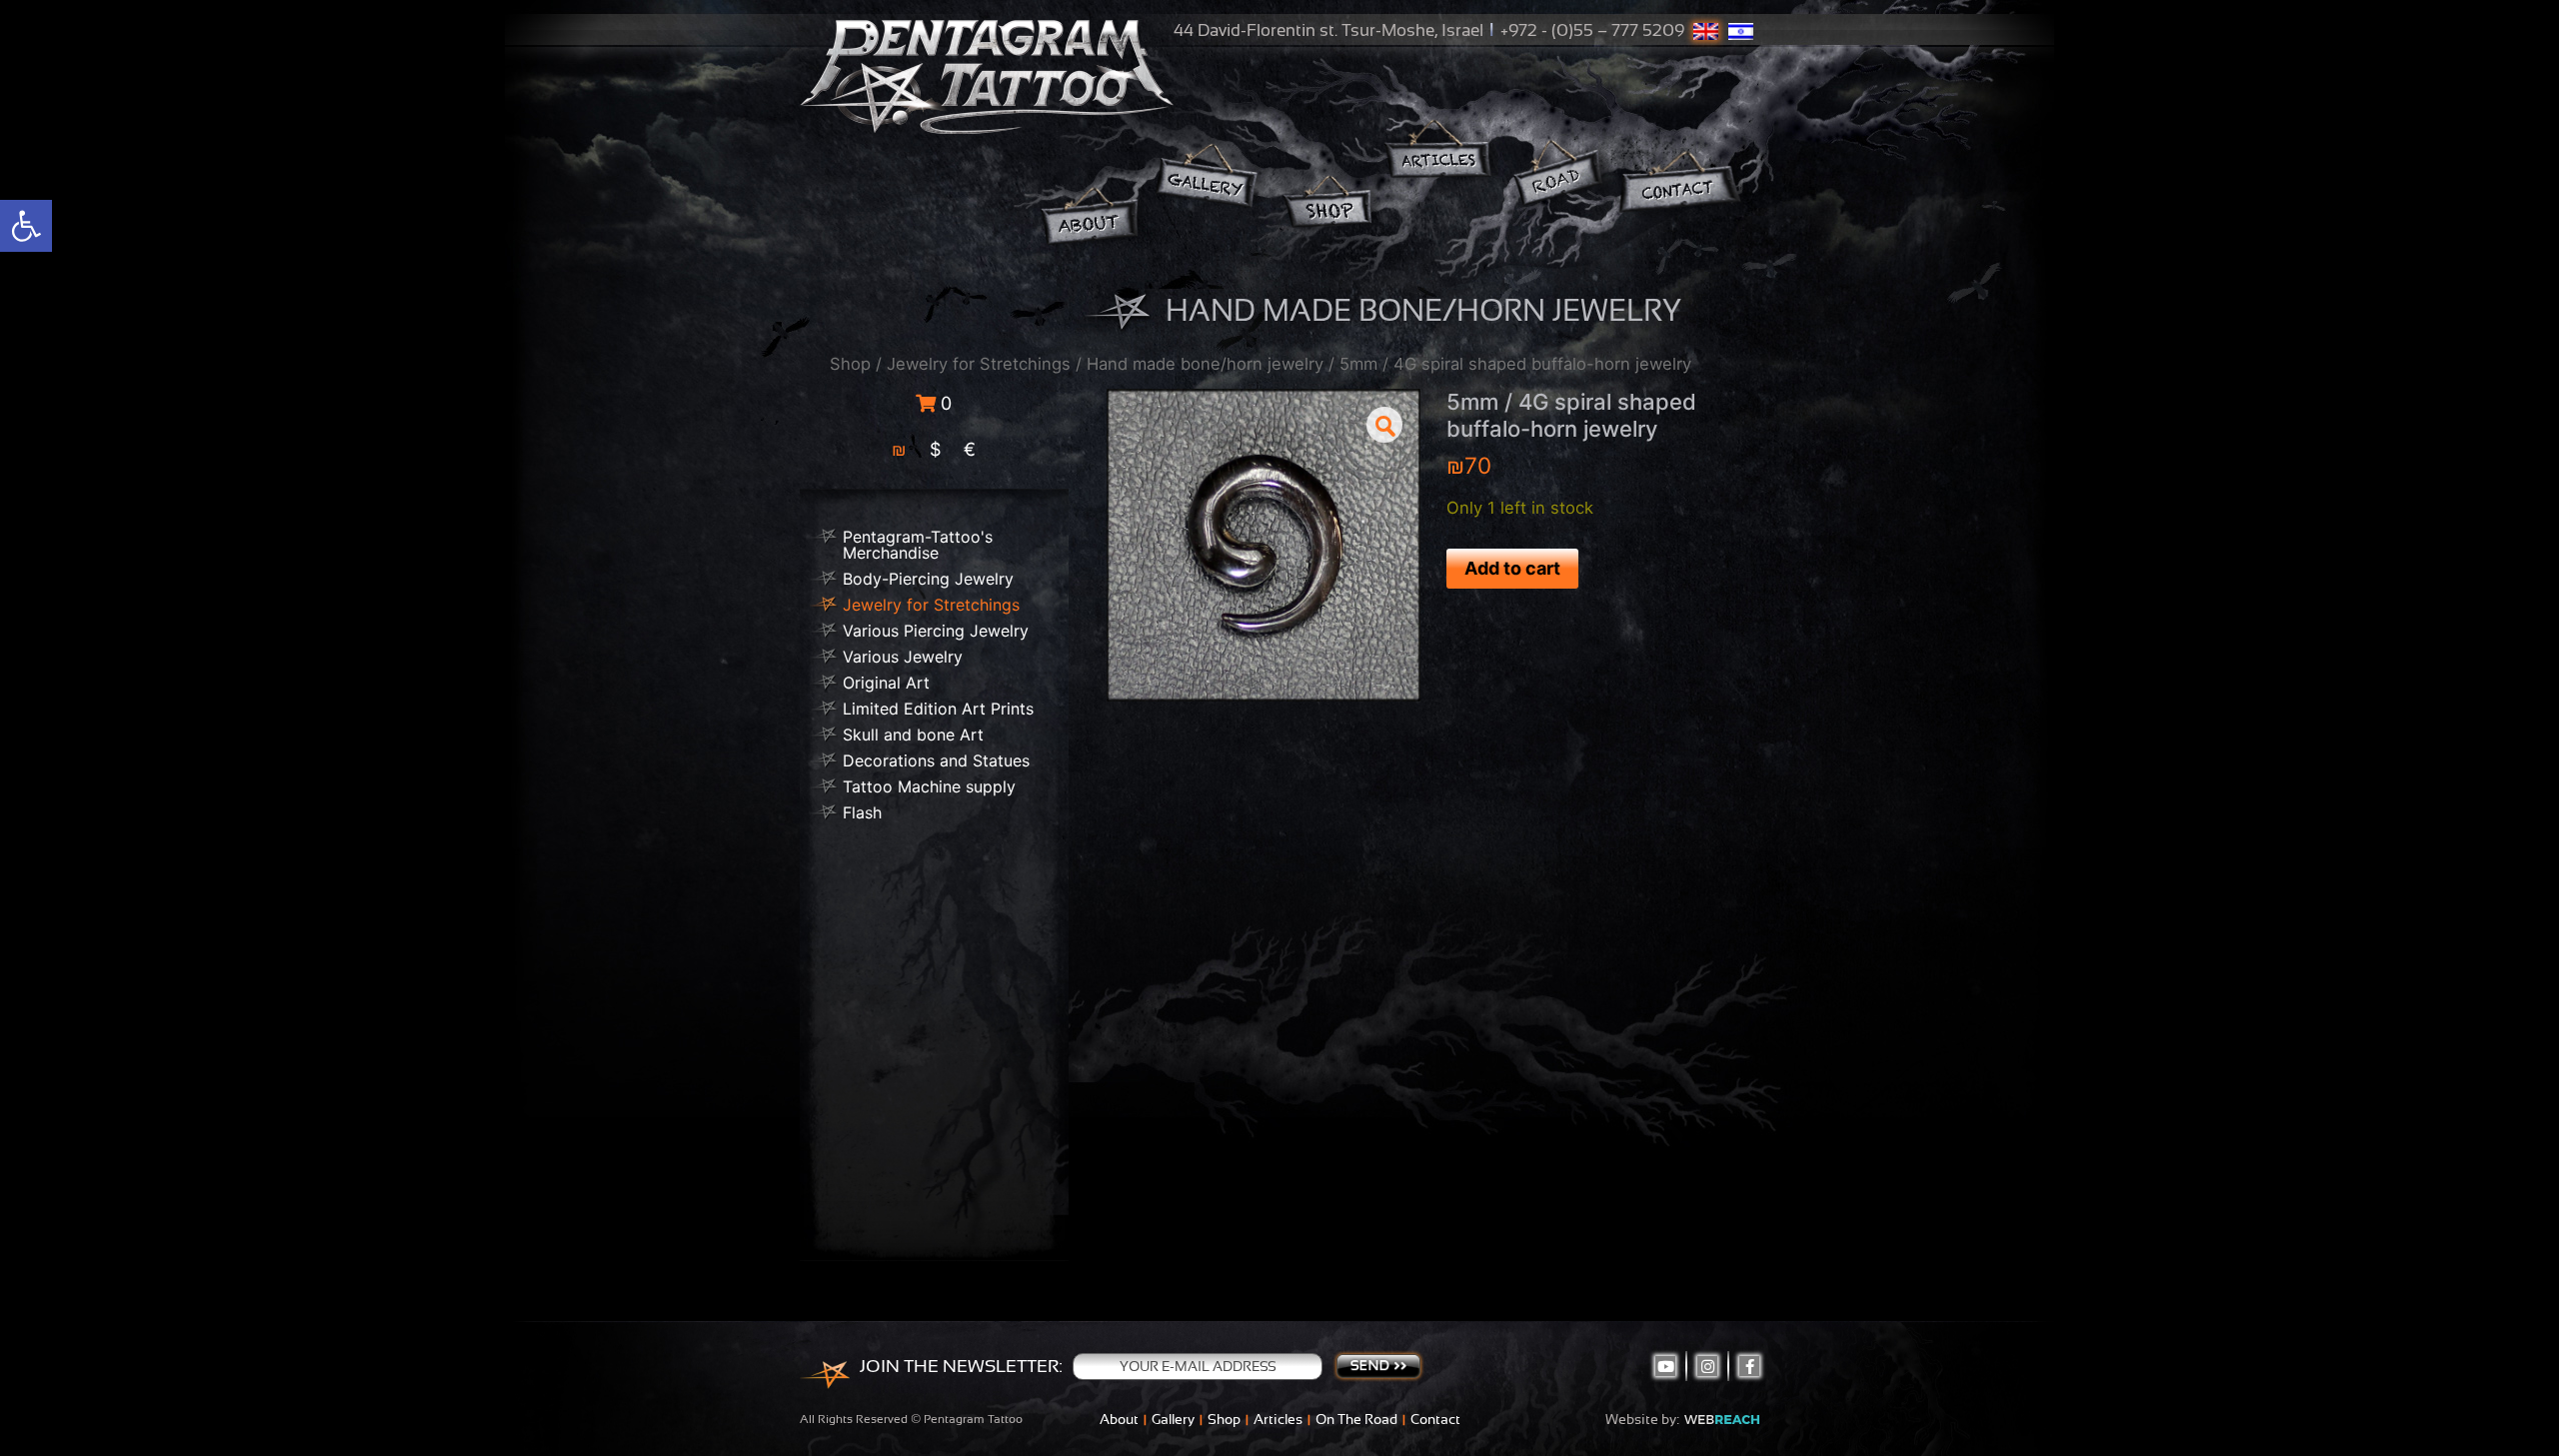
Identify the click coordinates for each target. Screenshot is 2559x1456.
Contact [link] (1435, 1419)
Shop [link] (850, 364)
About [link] (1119, 1419)
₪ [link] (899, 449)
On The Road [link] (1356, 1419)
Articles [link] (1278, 1419)
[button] (1384, 425)
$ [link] (935, 449)
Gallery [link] (1173, 1419)
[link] (26, 226)
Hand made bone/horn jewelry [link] (1205, 364)
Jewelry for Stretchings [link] (979, 364)
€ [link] (970, 449)
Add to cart (1512, 568)
